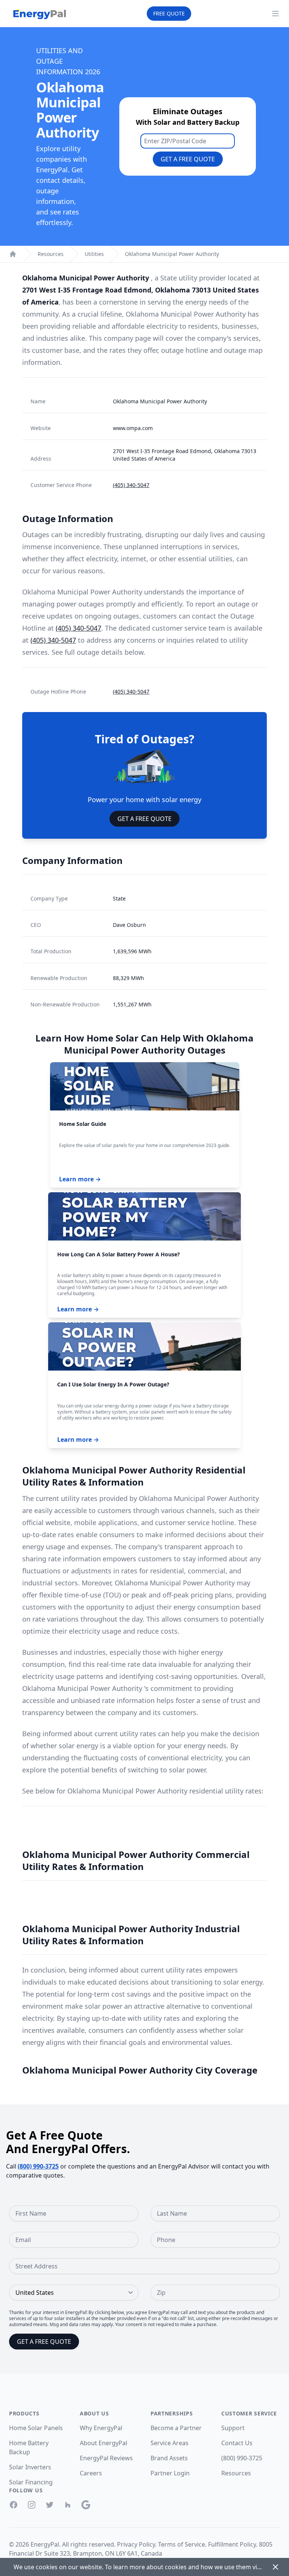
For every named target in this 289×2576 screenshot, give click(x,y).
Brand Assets (169, 2458)
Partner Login (170, 2473)
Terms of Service (182, 2544)
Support (233, 2428)
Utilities (94, 254)
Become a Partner (176, 2428)
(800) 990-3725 (38, 2166)
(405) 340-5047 (131, 485)
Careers (91, 2473)
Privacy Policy (136, 2544)
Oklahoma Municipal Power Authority (172, 254)
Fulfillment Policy (232, 2544)
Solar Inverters (30, 2467)
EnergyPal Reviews (106, 2458)
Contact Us (237, 2443)
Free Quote (169, 13)
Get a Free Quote (188, 159)
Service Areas (170, 2443)
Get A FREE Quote (144, 819)
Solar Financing (31, 2482)
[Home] (13, 254)
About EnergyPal (103, 2443)
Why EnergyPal (101, 2428)
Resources (51, 254)
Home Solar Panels (36, 2428)
